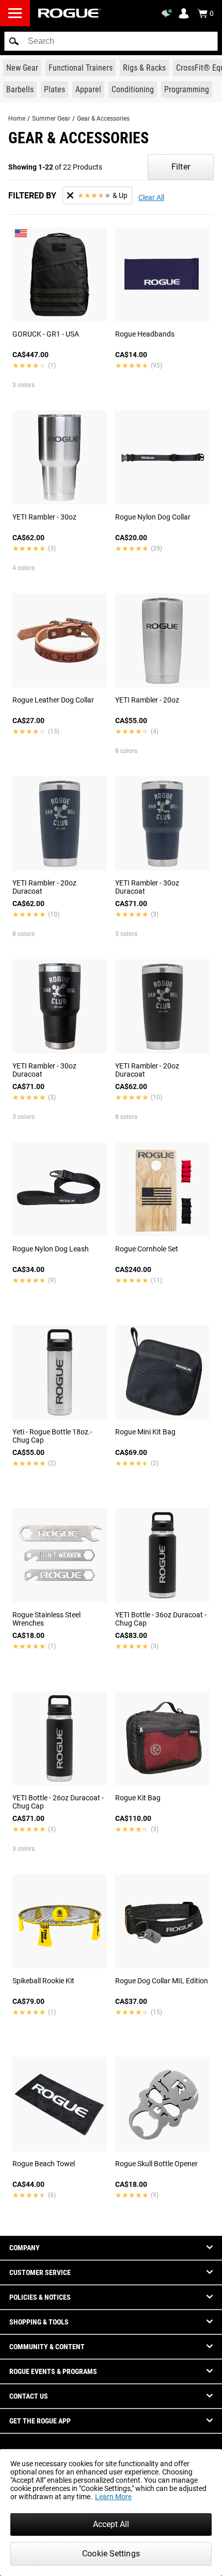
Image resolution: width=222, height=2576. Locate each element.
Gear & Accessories (103, 119)
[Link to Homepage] (70, 13)
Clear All (151, 197)
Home (17, 119)
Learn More (113, 2497)
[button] (14, 41)
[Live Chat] (168, 13)
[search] (111, 41)
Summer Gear (51, 119)
